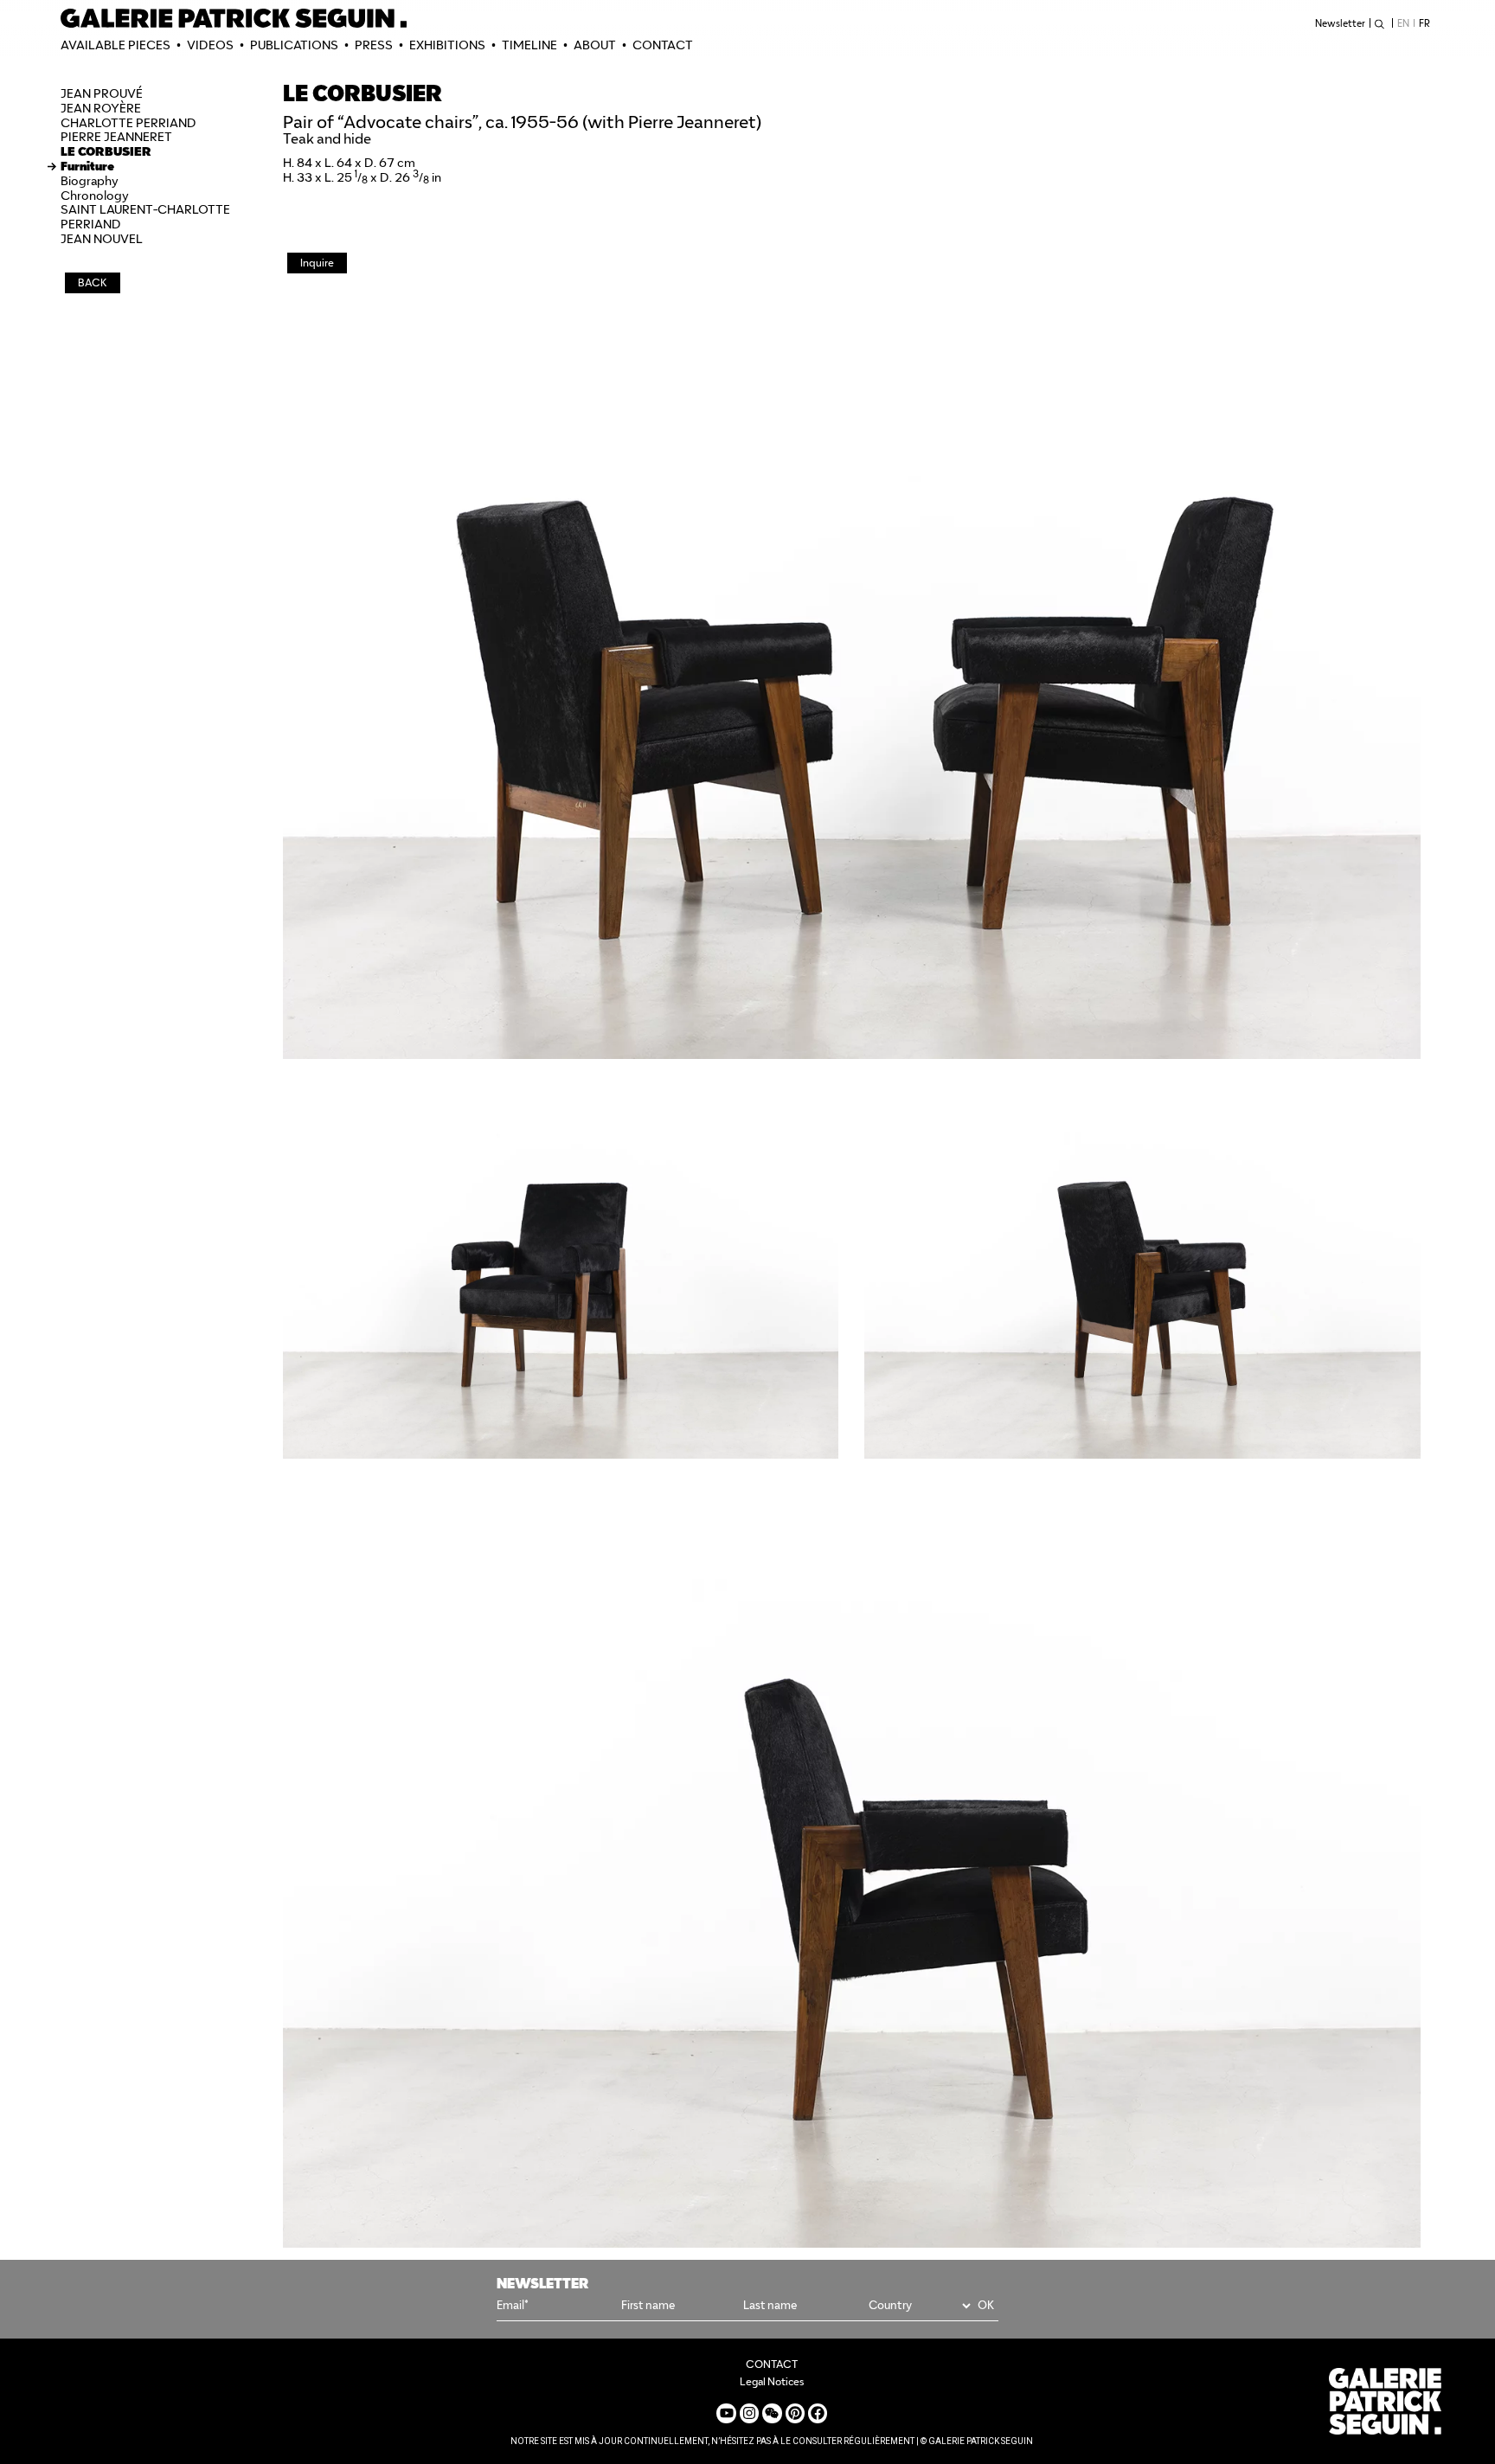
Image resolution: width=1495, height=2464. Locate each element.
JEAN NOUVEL (102, 239)
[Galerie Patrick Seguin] (234, 18)
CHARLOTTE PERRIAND (128, 123)
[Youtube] (726, 2413)
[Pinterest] (795, 2413)
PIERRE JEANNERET (116, 137)
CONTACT (663, 45)
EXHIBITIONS (447, 45)
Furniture (87, 166)
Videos (210, 45)
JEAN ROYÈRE (101, 108)
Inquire (317, 263)
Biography (90, 181)
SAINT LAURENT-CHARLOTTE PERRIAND (145, 217)
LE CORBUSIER (106, 151)
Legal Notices (772, 2381)
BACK (93, 282)
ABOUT (595, 45)
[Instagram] (749, 2413)
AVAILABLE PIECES (115, 45)
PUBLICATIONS (294, 45)
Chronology (95, 196)
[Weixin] (772, 2413)
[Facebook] (818, 2413)
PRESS (374, 45)
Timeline (529, 45)
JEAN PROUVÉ (102, 93)
